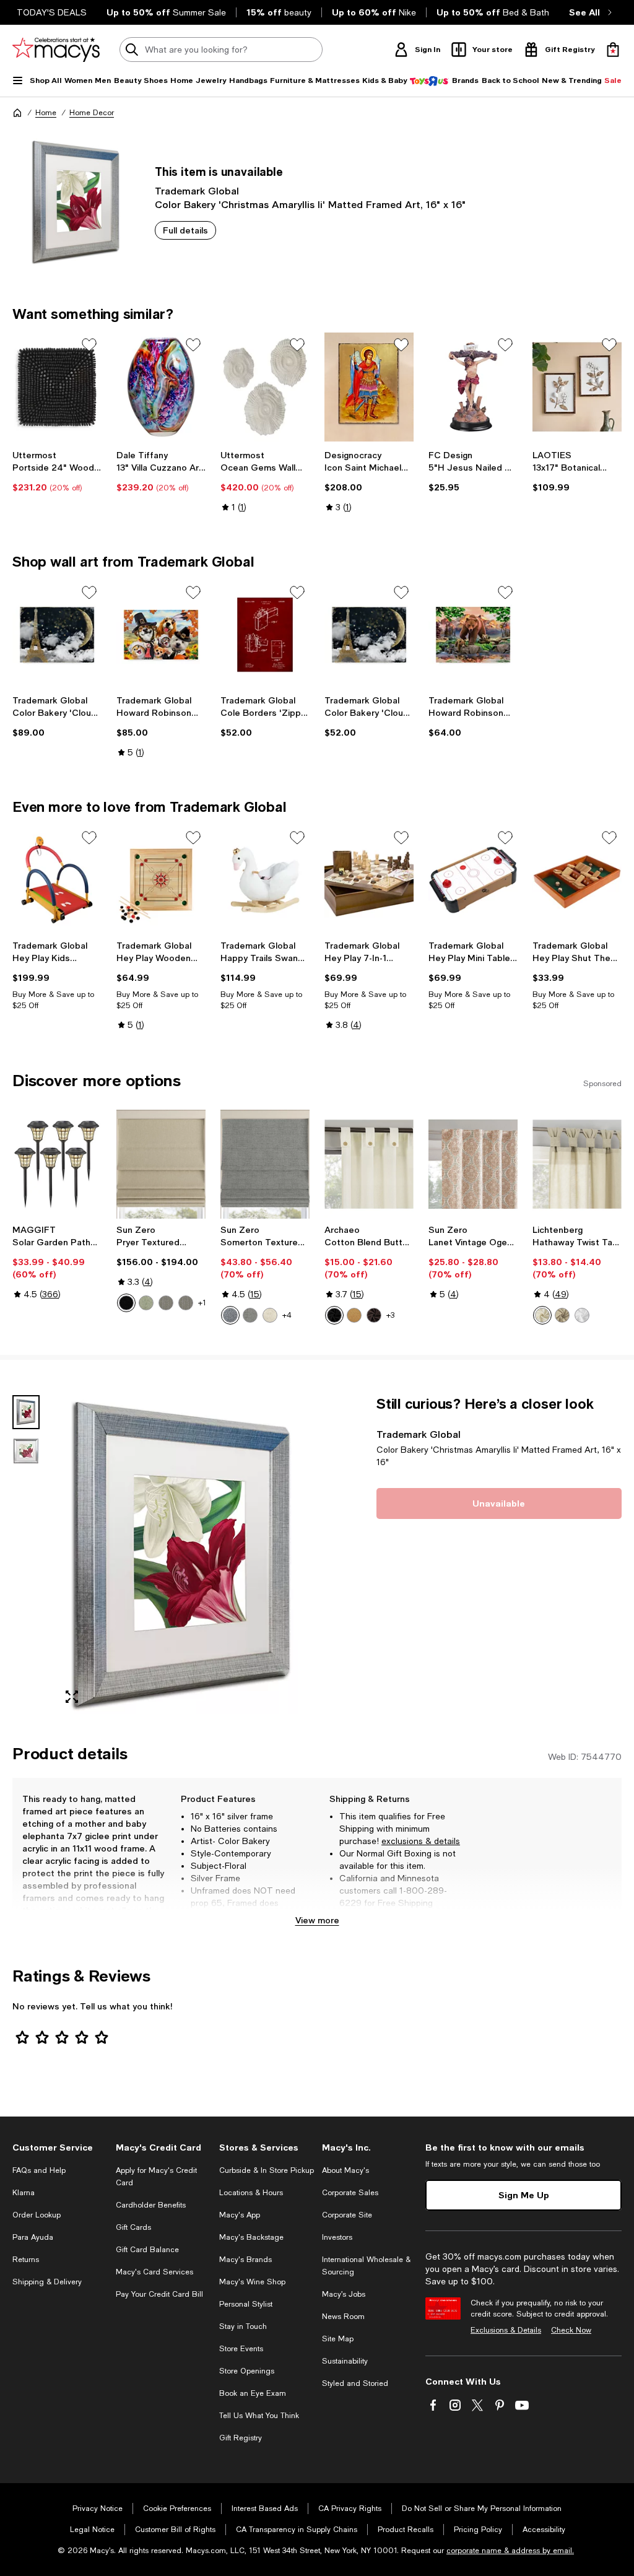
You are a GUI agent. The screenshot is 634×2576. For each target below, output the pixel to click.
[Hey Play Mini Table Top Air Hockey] (473, 880)
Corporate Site (347, 2215)
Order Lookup (37, 2215)
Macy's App (240, 2215)
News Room (343, 2317)
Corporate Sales (350, 2193)
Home (46, 113)
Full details (185, 230)
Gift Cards (133, 2227)
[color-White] (582, 1315)
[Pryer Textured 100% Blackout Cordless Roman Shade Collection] (161, 1164)
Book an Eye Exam (253, 2393)
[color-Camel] (354, 1315)
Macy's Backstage (251, 2237)
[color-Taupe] (562, 1315)
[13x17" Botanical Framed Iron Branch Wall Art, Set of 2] (577, 387)
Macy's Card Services (154, 2272)
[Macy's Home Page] (56, 50)
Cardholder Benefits (151, 2205)
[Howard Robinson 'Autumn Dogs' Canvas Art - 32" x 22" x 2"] (161, 635)
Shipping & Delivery (47, 2282)
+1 (202, 1303)
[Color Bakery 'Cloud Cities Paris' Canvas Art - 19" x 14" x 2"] (369, 635)
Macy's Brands (245, 2260)
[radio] (126, 1303)
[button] (161, 1555)
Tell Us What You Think (259, 2416)
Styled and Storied (355, 2383)
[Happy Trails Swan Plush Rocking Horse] (265, 880)
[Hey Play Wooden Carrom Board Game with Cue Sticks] (161, 880)
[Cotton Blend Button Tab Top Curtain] (369, 1164)
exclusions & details (421, 1841)
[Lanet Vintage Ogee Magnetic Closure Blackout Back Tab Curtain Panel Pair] (473, 1164)
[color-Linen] (270, 1315)
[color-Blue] (230, 1315)
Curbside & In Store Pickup (267, 2170)
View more (317, 1920)
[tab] (26, 1412)
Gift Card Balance (147, 2250)
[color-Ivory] (542, 1315)
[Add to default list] (89, 345)
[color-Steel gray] (186, 1303)
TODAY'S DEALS (52, 12)
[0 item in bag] (613, 50)
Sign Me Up (524, 2195)
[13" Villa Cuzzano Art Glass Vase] (161, 387)
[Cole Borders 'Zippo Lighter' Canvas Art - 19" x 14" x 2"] (265, 635)
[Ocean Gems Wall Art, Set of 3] (265, 387)
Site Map (338, 2339)
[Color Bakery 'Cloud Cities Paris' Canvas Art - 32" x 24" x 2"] (57, 635)
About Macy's (345, 2170)
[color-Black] (126, 1303)
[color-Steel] (166, 1303)
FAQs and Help (39, 2170)
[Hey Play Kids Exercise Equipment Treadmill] (57, 880)
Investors (337, 2237)
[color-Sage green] (146, 1303)
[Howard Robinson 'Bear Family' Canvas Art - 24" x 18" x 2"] (473, 635)
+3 (390, 1315)
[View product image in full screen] (72, 1697)
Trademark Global (197, 190)
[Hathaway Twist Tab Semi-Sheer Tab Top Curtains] (577, 1164)
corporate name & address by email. (510, 2551)
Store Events (241, 2349)
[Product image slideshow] (182, 1555)
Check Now (571, 2330)
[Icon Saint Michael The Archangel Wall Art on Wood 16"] (369, 387)
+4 (287, 1315)
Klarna (24, 2193)
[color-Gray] (250, 1315)
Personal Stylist (246, 2304)
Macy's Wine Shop (252, 2282)
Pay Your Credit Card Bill (159, 2294)
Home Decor (92, 113)
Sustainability (345, 2361)
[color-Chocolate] (374, 1315)
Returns (26, 2260)
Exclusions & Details (506, 2330)
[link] (57, 471)
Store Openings (247, 2371)
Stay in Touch (243, 2326)
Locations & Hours (251, 2193)
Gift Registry (241, 2438)
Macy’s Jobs (344, 2294)
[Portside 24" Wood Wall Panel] (57, 387)
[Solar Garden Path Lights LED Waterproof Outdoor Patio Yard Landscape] (57, 1164)
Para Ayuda (33, 2237)
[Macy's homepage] (17, 113)
